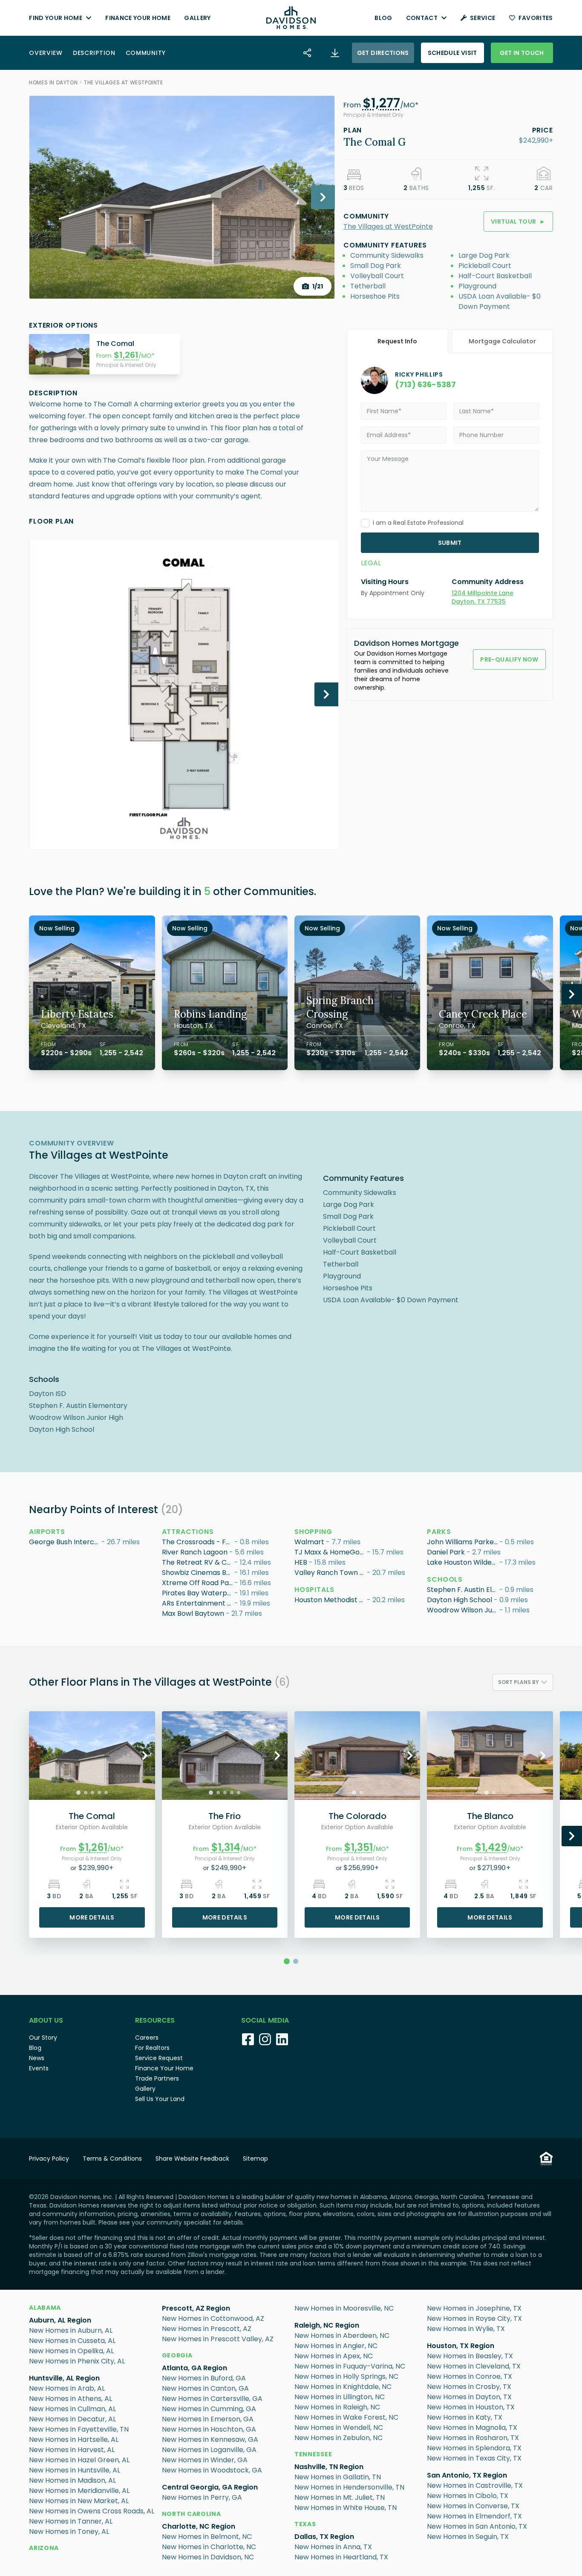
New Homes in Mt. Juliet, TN (340, 2497)
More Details (92, 1917)
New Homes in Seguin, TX (468, 2537)
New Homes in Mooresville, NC (344, 2308)
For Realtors (152, 2048)
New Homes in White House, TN (346, 2508)
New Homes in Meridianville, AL (79, 2491)
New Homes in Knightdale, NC (343, 2387)
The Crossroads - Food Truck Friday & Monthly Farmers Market (198, 1542)
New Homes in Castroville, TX (475, 2485)
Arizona (44, 2548)
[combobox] (523, 1682)
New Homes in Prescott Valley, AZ (218, 2339)
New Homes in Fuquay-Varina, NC (350, 2366)
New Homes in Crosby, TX (469, 2387)
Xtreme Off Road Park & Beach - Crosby (198, 1583)
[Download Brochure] (335, 53)
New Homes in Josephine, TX (474, 2308)
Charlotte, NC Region (199, 2526)
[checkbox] (365, 523)
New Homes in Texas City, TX (474, 2458)
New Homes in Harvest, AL (72, 2450)
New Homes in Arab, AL (67, 2388)
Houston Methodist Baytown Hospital (331, 1600)
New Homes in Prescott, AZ (207, 2329)
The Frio (225, 1816)
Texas (305, 2524)
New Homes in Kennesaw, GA (210, 2439)
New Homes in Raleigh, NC (337, 2407)
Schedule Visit (452, 53)
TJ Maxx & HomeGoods (331, 1552)
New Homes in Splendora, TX (474, 2448)
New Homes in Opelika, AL (71, 2351)
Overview (46, 53)
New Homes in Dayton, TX (469, 2397)
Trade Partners (157, 2078)
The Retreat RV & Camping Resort (198, 1562)
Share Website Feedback (192, 2159)
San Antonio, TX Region (467, 2475)
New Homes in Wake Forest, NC (346, 2417)
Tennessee (313, 2454)
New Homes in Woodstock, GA (212, 2470)
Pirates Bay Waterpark (198, 1593)
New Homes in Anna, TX (333, 2547)
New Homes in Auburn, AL (71, 2330)
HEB (301, 1562)
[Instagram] (265, 2039)
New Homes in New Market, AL (79, 2501)
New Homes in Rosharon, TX (473, 2438)
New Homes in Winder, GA (205, 2460)
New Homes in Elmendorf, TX (474, 2516)
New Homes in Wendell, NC (339, 2428)
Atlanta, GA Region (194, 2368)
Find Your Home (56, 18)
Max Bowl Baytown (193, 1613)
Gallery (197, 18)
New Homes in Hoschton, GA (209, 2429)
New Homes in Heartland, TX (341, 2557)
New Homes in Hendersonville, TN (349, 2487)
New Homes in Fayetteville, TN (79, 2429)
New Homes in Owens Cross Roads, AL (92, 2511)
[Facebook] (248, 2039)
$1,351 (359, 1847)
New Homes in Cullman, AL (72, 2409)
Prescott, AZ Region (196, 2308)
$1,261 (126, 355)
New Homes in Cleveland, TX (474, 2366)
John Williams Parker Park (463, 1542)
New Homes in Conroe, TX (470, 2376)
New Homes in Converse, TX (473, 2506)
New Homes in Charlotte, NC (209, 2547)
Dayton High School (460, 1600)
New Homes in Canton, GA (205, 2388)
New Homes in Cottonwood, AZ (213, 2318)
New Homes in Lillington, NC (340, 2397)
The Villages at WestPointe (124, 82)
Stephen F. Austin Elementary (463, 1590)
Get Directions (383, 53)
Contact (422, 18)
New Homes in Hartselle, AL (74, 2439)
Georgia (177, 2355)
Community (146, 53)
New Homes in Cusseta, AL (72, 2341)
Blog (383, 18)
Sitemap (255, 2159)
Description (94, 53)
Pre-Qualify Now (509, 659)
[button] (381, 105)
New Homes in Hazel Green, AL (79, 2460)
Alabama (45, 2308)
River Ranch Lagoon (195, 1552)
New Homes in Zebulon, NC (339, 2438)
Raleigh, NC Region (327, 2325)
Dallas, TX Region (324, 2537)
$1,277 (381, 103)
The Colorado (357, 1816)
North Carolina (192, 2514)
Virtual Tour (518, 222)
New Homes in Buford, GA (204, 2378)
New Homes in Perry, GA (202, 2497)
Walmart (309, 1542)
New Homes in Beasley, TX (470, 2356)
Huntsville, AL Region (64, 2378)
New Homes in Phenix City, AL (77, 2361)
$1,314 (226, 1847)
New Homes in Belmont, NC (207, 2537)
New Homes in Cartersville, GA (212, 2399)
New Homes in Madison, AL (72, 2480)
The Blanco (490, 1816)
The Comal (92, 1816)
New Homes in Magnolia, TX (472, 2428)
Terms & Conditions (112, 2159)
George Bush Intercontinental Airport (65, 1542)
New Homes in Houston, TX (471, 2407)
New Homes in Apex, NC (334, 2356)
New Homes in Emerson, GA (208, 2419)
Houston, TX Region (461, 2346)
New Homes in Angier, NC (336, 2346)
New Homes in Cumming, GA (209, 2409)
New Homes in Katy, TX (465, 2417)
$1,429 (491, 1847)
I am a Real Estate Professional (418, 523)
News (37, 2058)
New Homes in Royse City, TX (474, 2318)
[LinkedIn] (282, 2039)
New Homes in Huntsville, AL (75, 2470)
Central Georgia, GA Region (210, 2487)
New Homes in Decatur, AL (72, 2419)
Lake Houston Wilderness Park (463, 1562)
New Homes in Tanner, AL (71, 2521)
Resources (155, 2020)
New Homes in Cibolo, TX (468, 2496)
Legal (371, 563)
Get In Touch (522, 53)
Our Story (43, 2038)
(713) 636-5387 (425, 384)
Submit (450, 543)
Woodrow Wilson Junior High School (463, 1610)
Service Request (159, 2058)
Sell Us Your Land (160, 2099)
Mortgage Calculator (502, 341)
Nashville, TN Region (329, 2467)
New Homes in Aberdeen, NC (342, 2336)
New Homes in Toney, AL (69, 2531)
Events (39, 2068)
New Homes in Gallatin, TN (338, 2477)
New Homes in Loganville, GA (209, 2450)
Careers (147, 2038)
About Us (46, 2020)
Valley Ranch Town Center (331, 1573)
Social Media (265, 2020)
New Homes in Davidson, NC (208, 2557)
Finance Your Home (138, 18)
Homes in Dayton (53, 82)
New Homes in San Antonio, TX (477, 2526)
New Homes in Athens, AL (71, 2399)
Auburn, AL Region (60, 2320)
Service (483, 18)
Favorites (536, 18)
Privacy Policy (49, 2159)
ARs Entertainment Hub (198, 1603)
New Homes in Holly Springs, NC (346, 2376)
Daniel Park (446, 1552)
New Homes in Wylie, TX (466, 2329)
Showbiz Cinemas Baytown (198, 1573)
